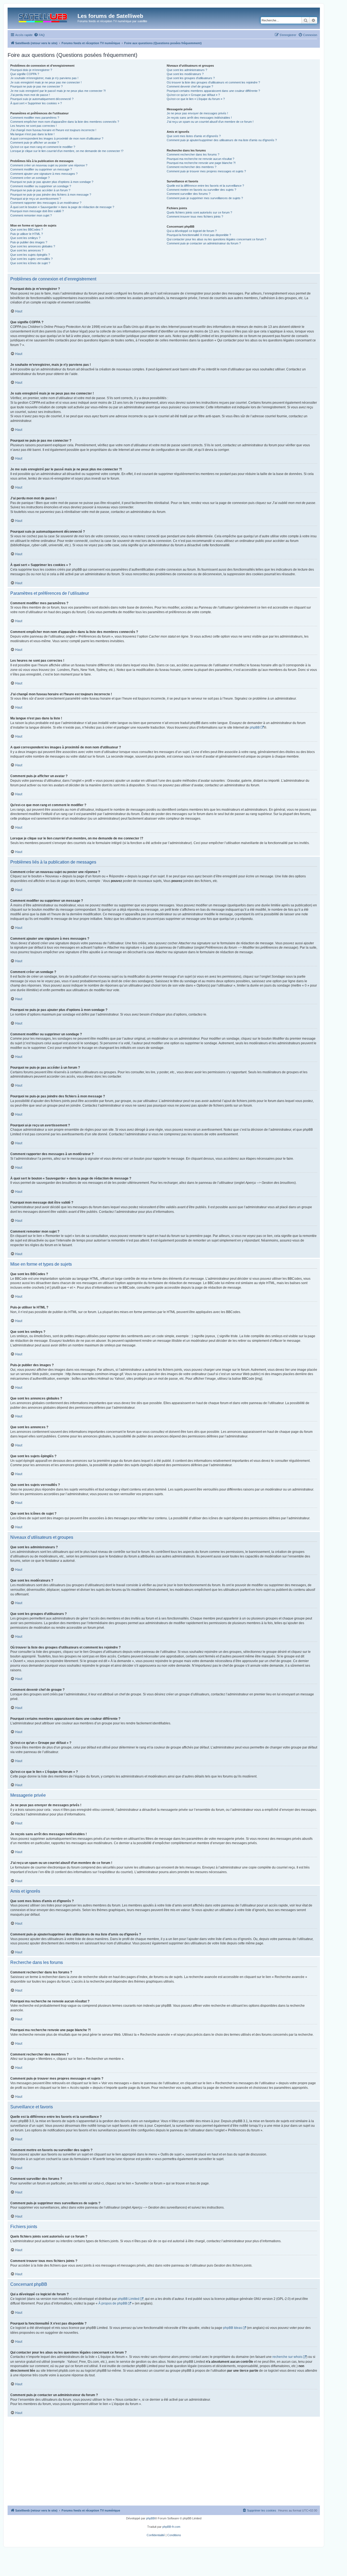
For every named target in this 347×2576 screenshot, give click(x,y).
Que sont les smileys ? (25, 238)
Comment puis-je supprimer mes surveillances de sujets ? (205, 198)
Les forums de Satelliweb (110, 16)
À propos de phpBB (113, 2303)
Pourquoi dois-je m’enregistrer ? (31, 70)
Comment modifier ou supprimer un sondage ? (41, 186)
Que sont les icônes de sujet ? (30, 263)
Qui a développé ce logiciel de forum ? (192, 231)
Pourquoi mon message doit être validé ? (37, 211)
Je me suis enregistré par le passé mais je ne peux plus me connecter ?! (58, 91)
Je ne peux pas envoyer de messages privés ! (197, 113)
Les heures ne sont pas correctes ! (33, 126)
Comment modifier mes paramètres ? (35, 118)
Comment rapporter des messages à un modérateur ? (46, 203)
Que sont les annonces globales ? (33, 246)
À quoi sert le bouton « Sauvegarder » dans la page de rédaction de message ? (62, 207)
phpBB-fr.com (171, 2527)
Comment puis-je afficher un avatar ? (35, 143)
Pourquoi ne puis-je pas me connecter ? (36, 86)
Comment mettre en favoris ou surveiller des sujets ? (201, 190)
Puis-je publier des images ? (29, 242)
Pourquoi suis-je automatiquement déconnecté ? (42, 99)
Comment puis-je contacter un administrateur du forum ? (204, 243)
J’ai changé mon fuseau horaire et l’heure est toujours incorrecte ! (53, 130)
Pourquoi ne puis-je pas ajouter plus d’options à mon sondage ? (52, 182)
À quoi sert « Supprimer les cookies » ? (36, 103)
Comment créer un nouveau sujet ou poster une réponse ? (49, 165)
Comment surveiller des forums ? (189, 194)
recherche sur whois (287, 2357)
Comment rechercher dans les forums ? (193, 154)
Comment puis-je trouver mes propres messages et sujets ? (206, 171)
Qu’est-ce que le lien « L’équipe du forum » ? (196, 99)
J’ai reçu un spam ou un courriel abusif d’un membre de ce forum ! (210, 122)
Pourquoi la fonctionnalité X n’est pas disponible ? (199, 235)
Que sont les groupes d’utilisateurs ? (191, 78)
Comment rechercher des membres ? (192, 167)
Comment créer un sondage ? (30, 178)
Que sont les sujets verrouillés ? (31, 259)
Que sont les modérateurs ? (185, 74)
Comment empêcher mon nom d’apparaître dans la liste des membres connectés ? (65, 122)
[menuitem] (39, 35)
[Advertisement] (164, 2465)
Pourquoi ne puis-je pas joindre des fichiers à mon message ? (51, 195)
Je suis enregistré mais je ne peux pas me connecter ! (46, 82)
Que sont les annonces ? (27, 250)
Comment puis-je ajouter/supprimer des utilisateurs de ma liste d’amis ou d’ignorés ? (222, 140)
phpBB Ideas (233, 2328)
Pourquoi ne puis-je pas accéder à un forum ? (40, 190)
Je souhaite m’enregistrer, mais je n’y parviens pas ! (44, 78)
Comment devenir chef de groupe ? (190, 86)
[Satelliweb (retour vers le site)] (43, 17)
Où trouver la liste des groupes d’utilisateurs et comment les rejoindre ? (213, 82)
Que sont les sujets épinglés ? (30, 255)
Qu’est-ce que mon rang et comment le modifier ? (43, 147)
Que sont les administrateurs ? (187, 70)
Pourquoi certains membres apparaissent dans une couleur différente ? (213, 91)
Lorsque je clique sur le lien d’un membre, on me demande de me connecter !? (67, 151)
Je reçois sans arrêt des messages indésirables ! (199, 118)
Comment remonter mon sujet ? (31, 215)
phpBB (255, 728)
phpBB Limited (128, 2299)
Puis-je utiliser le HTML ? (27, 234)
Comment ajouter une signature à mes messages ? (44, 174)
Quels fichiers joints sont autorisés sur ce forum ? (199, 212)
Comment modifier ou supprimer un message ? (41, 169)
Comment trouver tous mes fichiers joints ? (195, 216)
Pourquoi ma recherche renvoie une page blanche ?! (201, 163)
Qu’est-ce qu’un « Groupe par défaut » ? (193, 95)
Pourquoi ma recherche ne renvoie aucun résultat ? (200, 159)
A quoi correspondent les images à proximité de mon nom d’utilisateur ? (57, 138)
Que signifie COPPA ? (25, 74)
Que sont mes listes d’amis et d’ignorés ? (194, 136)
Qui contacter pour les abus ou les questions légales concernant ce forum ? (216, 239)
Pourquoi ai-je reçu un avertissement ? (36, 199)
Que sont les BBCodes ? (27, 230)
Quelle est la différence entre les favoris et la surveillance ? (205, 186)
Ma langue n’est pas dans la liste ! (32, 134)
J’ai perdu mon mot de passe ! (30, 95)
